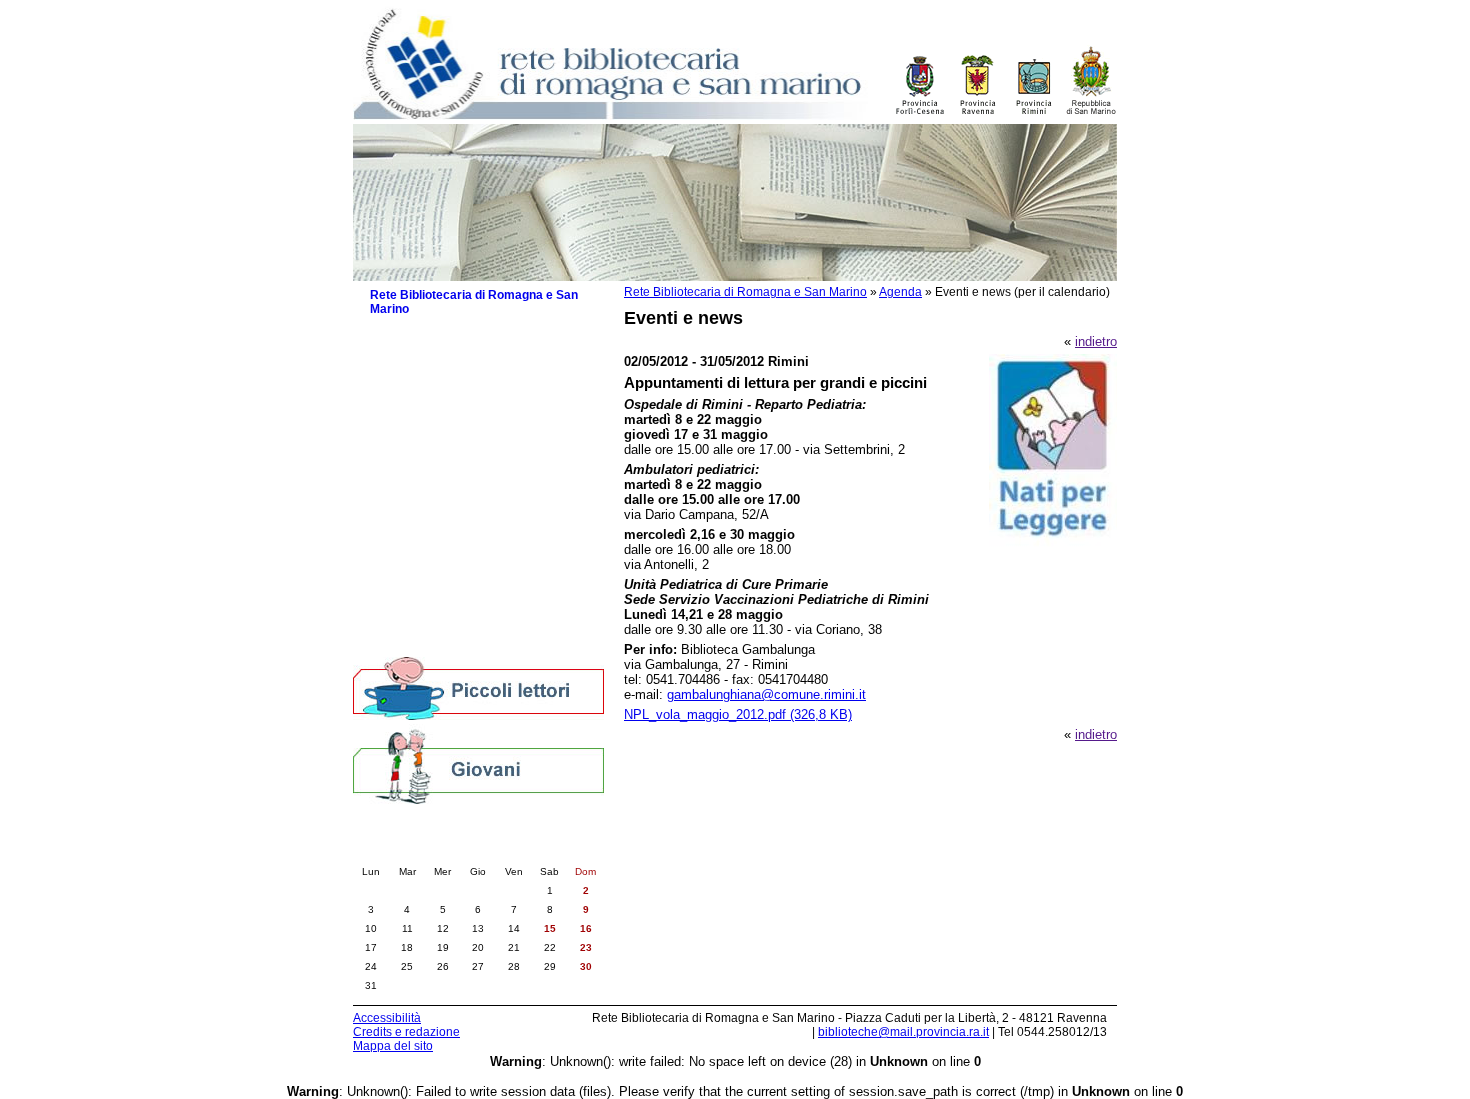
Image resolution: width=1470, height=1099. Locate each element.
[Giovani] (478, 765)
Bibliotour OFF (422, 562)
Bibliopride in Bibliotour (446, 542)
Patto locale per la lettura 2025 (468, 427)
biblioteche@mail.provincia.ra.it (903, 1032)
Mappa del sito (393, 1046)
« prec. (422, 851)
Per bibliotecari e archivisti (446, 642)
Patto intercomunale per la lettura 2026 (476, 400)
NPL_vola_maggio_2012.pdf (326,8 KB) (738, 714)
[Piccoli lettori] (478, 690)
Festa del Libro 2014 (439, 522)
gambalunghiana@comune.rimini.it (766, 694)
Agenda (900, 292)
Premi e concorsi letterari (452, 602)
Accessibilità (387, 1018)
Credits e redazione (406, 1032)
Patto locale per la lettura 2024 (468, 447)
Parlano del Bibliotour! (443, 582)
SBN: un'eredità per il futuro (459, 622)
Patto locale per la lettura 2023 (468, 467)
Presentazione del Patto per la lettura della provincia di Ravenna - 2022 (487, 495)
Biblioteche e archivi (428, 352)
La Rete (392, 332)
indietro (1096, 341)
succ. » (534, 851)
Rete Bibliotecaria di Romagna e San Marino (745, 292)
